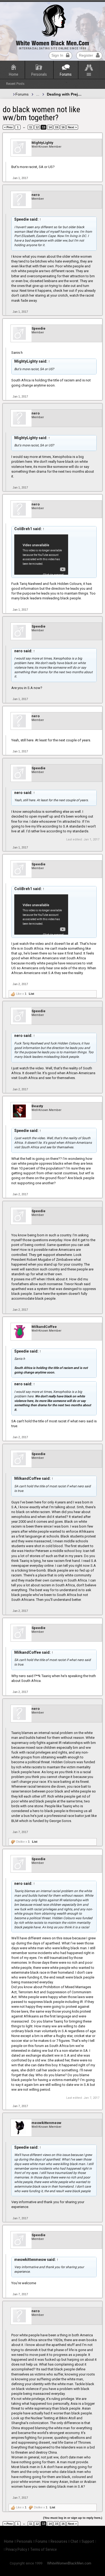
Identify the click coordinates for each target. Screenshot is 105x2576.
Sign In (57, 55)
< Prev (8, 127)
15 (57, 127)
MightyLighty (42, 143)
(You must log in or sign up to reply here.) (73, 2518)
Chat (74, 2541)
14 (50, 127)
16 (63, 127)
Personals (39, 74)
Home (14, 74)
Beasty (37, 1106)
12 (37, 127)
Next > (72, 127)
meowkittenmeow (46, 2123)
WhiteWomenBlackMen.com (69, 2563)
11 (31, 127)
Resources (59, 2541)
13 (44, 127)
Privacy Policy (16, 2549)
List (31, 994)
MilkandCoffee (44, 1327)
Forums (66, 74)
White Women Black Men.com (52, 43)
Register (86, 55)
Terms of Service (43, 2549)
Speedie (38, 328)
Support (88, 2541)
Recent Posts (15, 84)
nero (36, 195)
